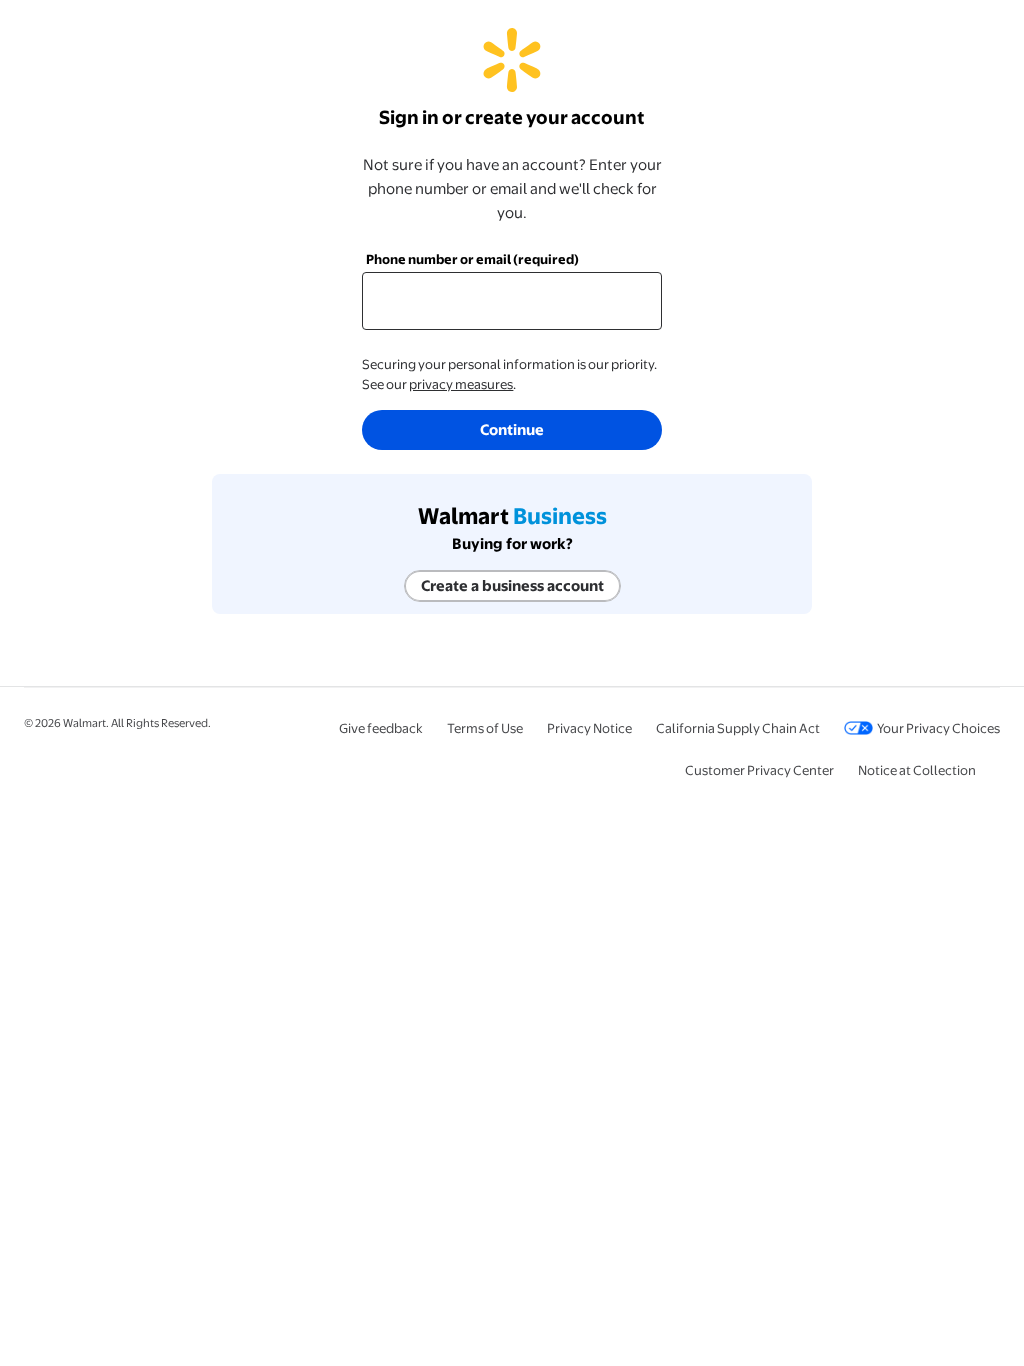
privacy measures (461, 384)
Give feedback (381, 728)
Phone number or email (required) (472, 259)
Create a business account (512, 585)
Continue (512, 429)
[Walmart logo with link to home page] (512, 82)
